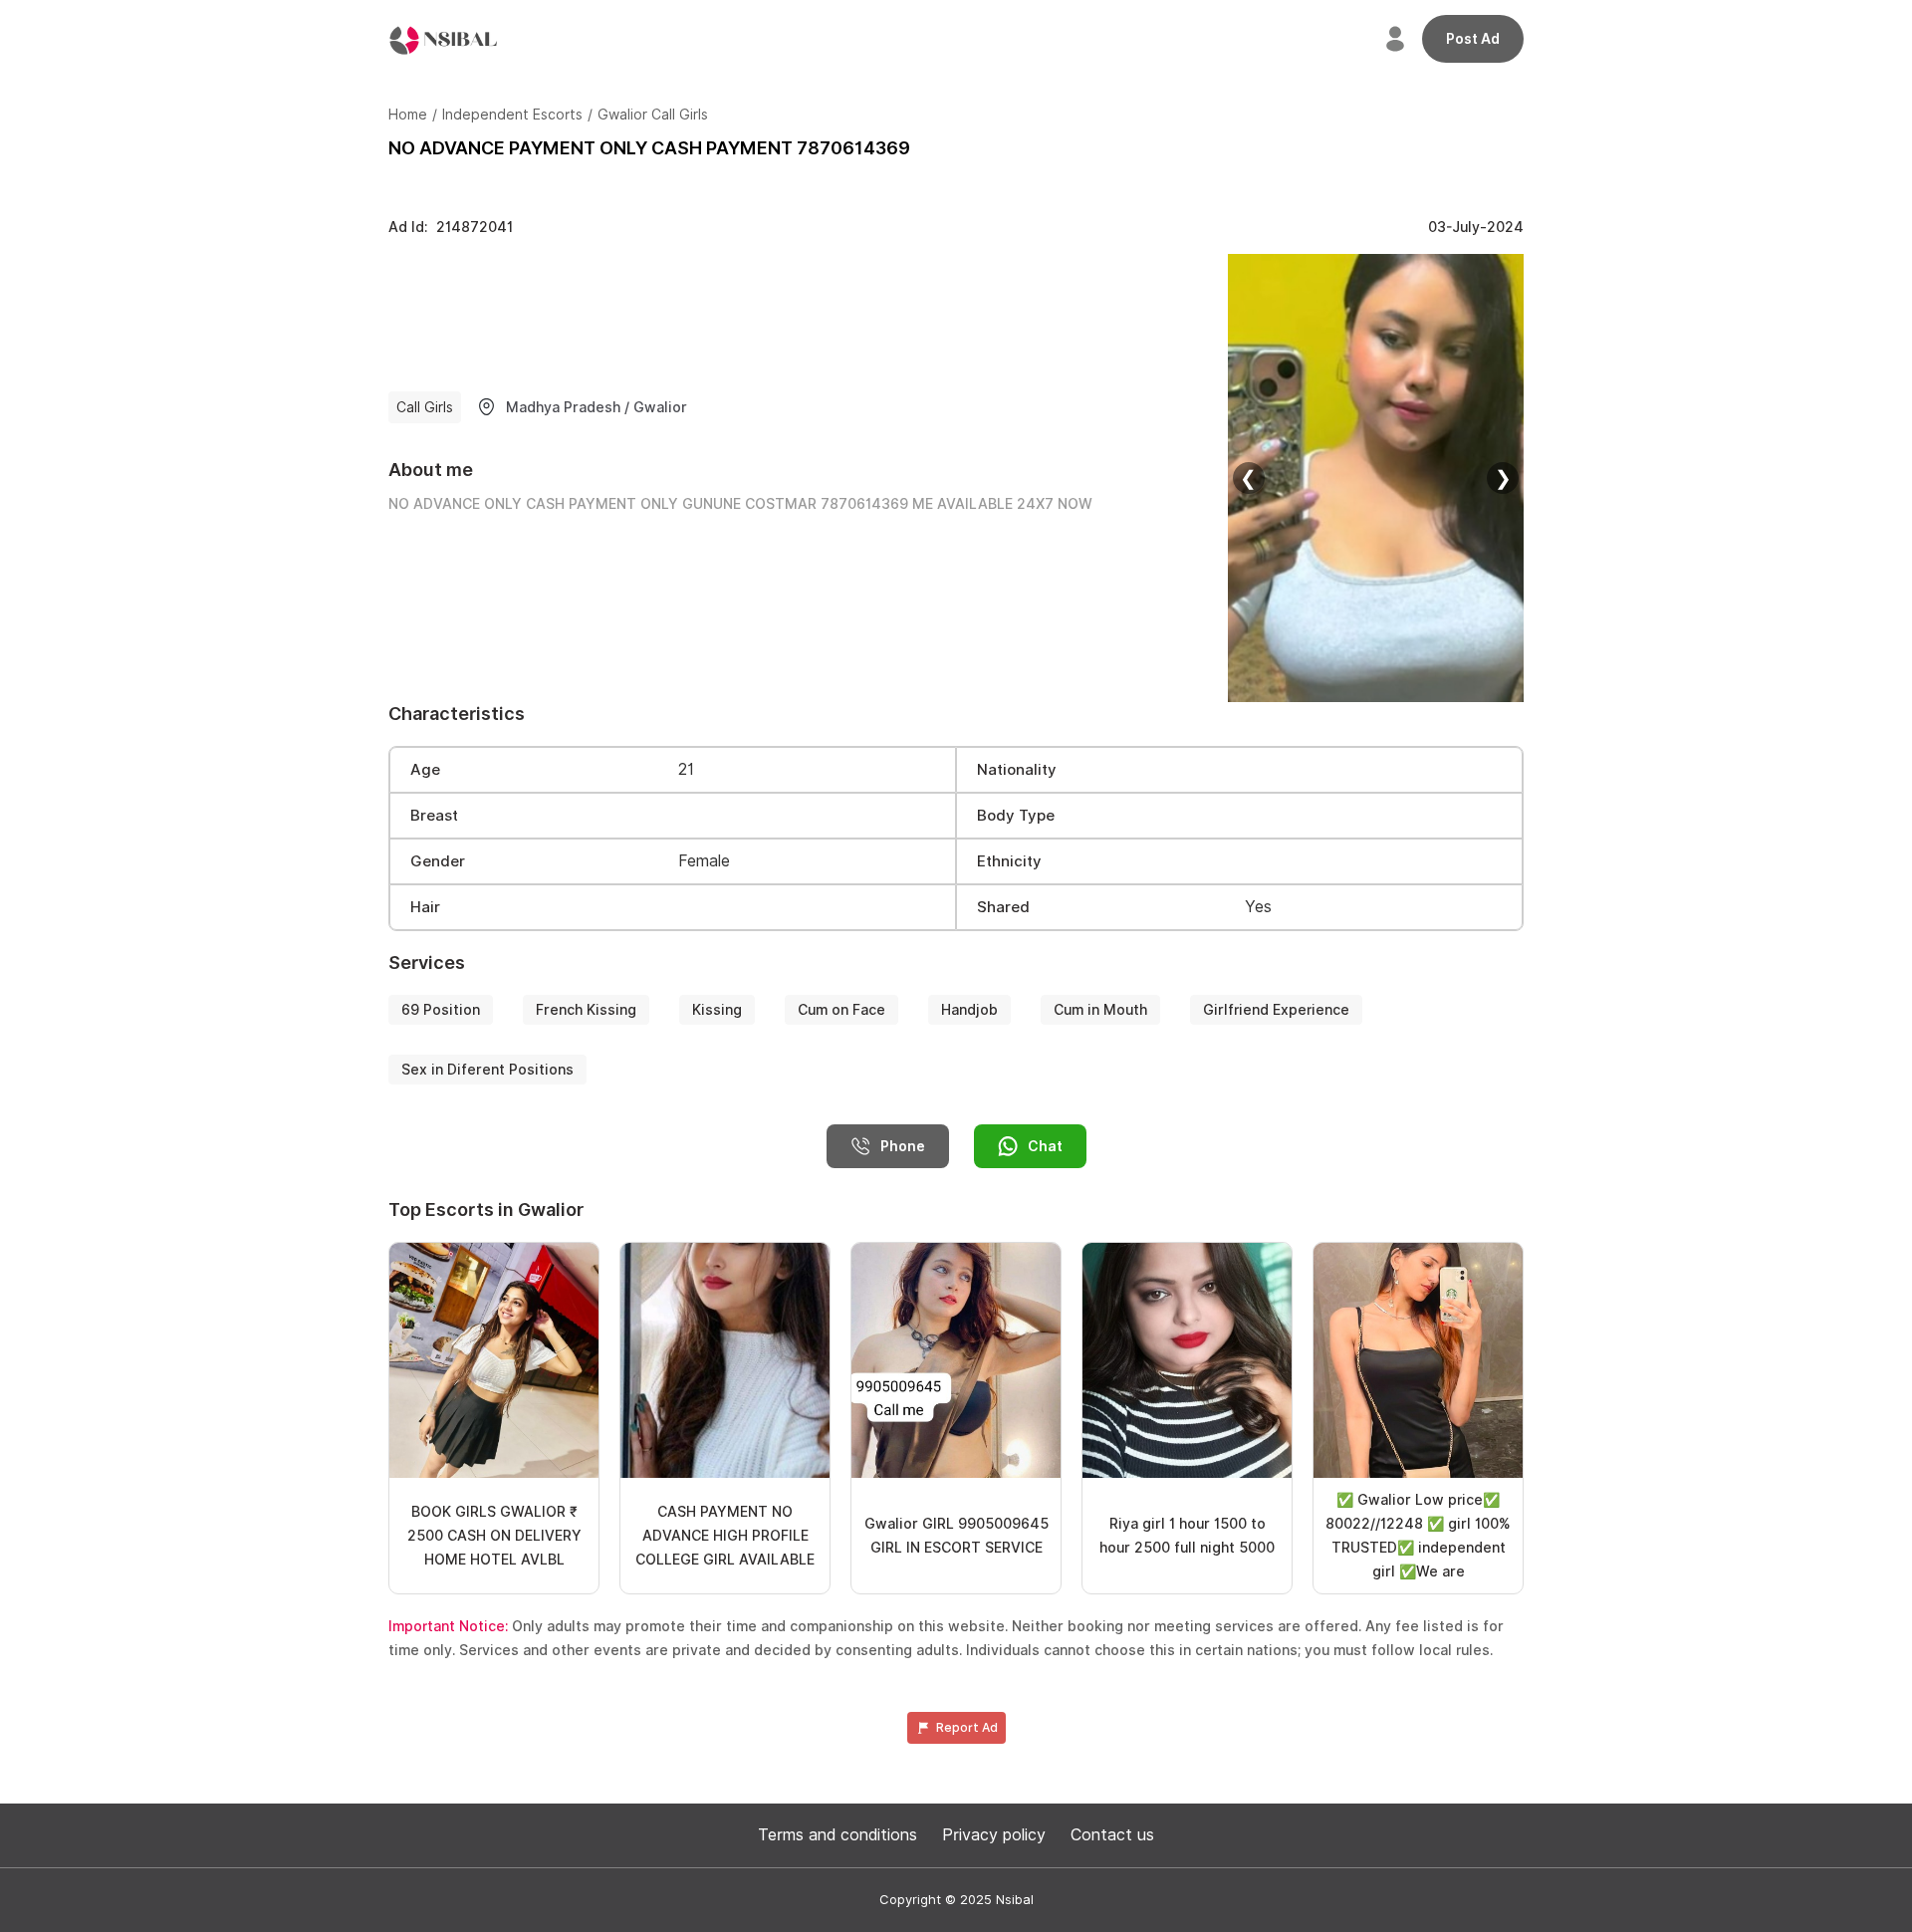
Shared (1003, 907)
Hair (425, 907)
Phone (903, 1146)
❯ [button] (1503, 478)
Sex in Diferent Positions (487, 1070)
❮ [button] (1248, 478)
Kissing (717, 1010)
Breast (434, 816)
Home (408, 115)
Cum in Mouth (1100, 1010)
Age (425, 770)
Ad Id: (451, 227)
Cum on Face (841, 1010)
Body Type (1016, 816)
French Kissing (586, 1010)
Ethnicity (1009, 861)
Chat (1045, 1146)
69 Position (441, 1010)
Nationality (1017, 770)
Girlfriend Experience (1276, 1010)
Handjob (969, 1010)
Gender (438, 861)
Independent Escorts (512, 115)
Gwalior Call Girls (653, 115)
